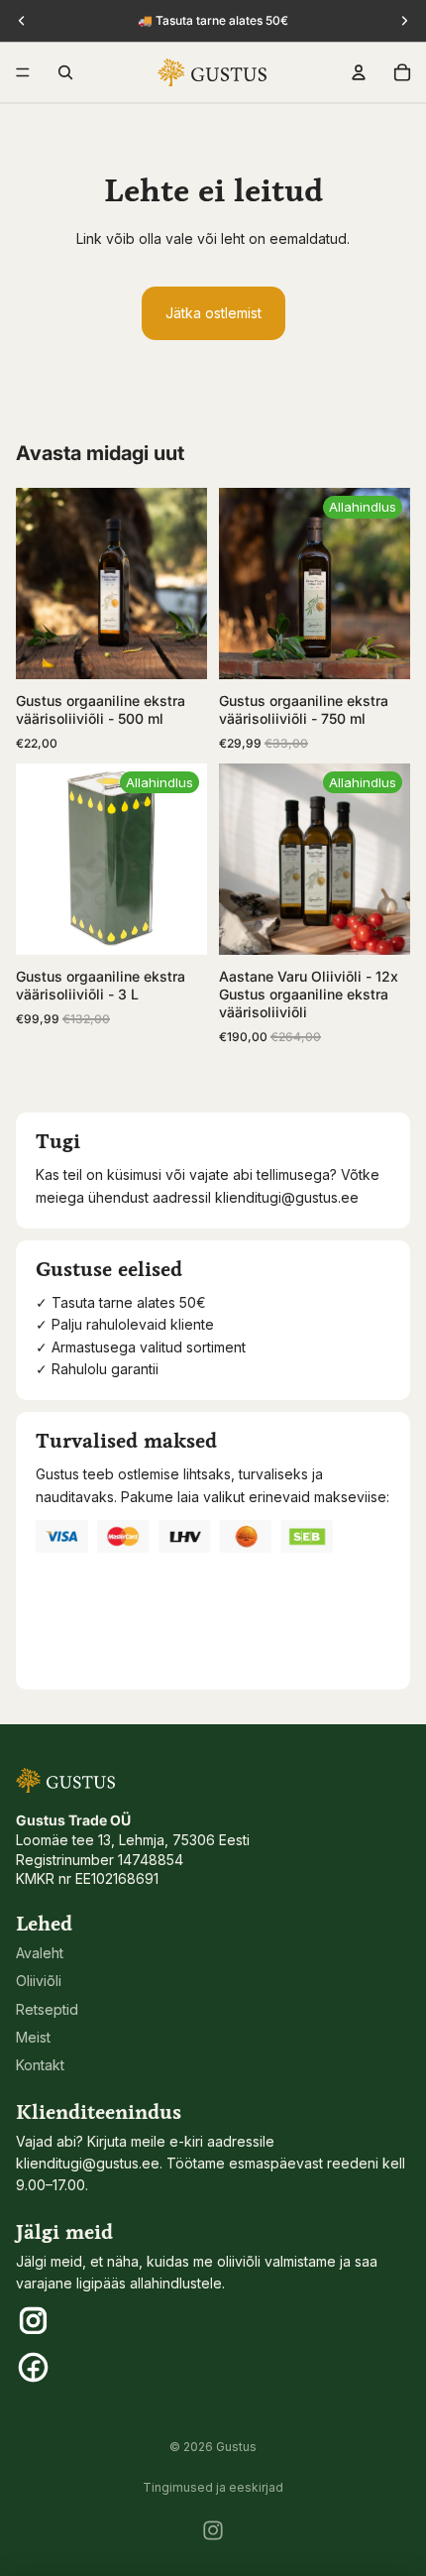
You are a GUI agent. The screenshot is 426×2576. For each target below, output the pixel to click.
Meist (33, 2037)
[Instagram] (213, 2530)
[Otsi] (65, 72)
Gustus (236, 2447)
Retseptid (47, 2009)
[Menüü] (23, 72)
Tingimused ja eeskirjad (213, 2487)
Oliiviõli (39, 1981)
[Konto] (359, 72)
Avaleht (40, 1953)
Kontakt (40, 2065)
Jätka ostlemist (213, 313)
